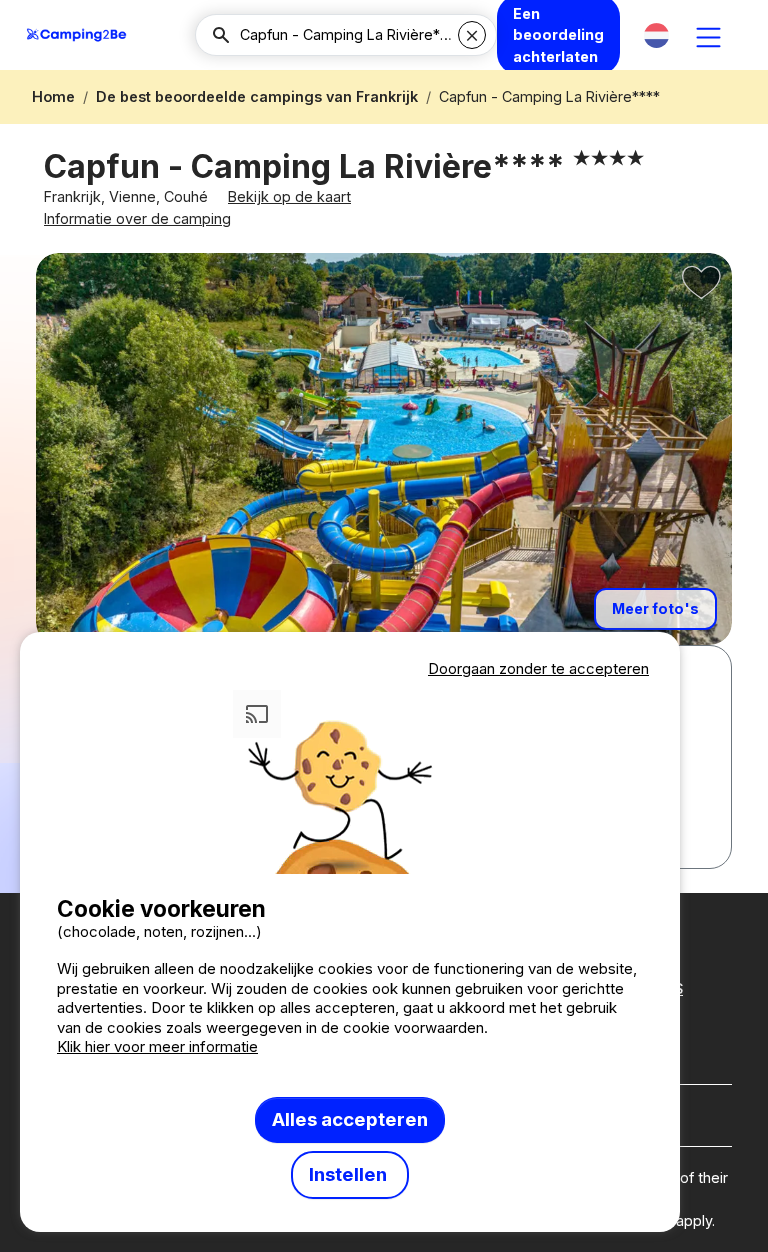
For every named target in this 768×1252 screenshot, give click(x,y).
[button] (656, 35)
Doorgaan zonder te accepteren (538, 668)
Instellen (350, 1174)
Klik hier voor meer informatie (157, 1046)
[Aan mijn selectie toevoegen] (702, 283)
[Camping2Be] (76, 35)
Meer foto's (655, 608)
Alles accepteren (350, 1119)
